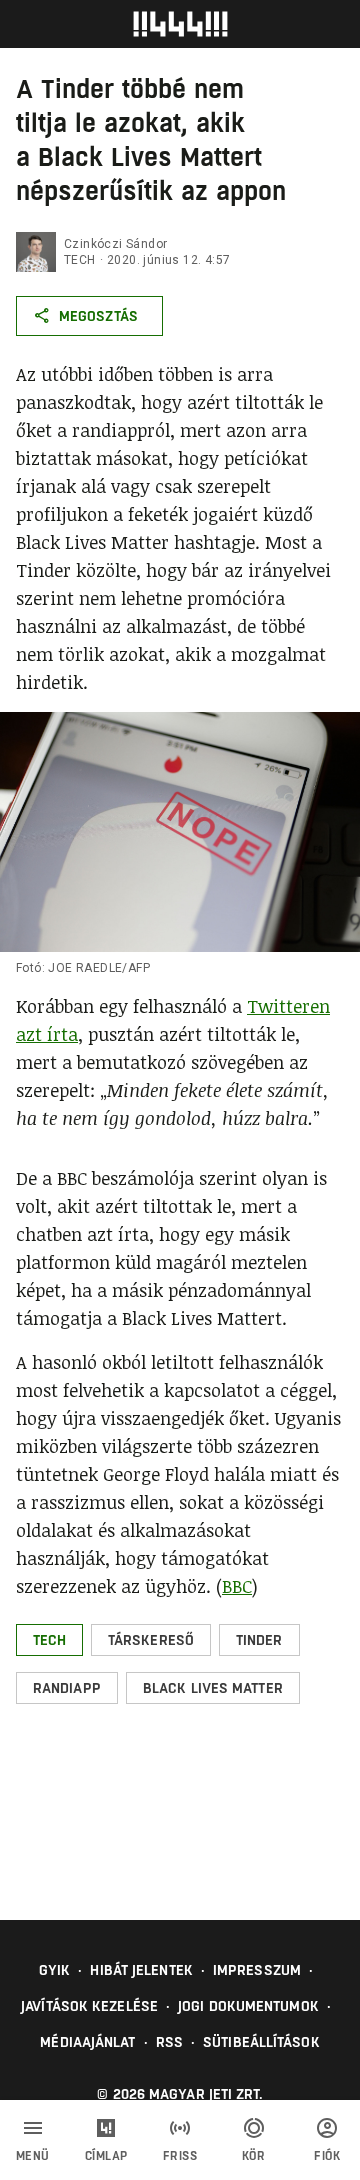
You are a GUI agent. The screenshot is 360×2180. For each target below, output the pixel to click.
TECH (80, 260)
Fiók (327, 2156)
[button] (49, 1640)
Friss (180, 2156)
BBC (237, 1586)
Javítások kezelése (89, 2006)
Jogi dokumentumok (248, 2006)
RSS (169, 2042)
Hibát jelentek (141, 1970)
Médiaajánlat (87, 2042)
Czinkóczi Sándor (115, 244)
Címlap (106, 2156)
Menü (33, 2156)
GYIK (54, 1970)
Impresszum (257, 1970)
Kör (254, 2156)
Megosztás (98, 316)
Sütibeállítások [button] (261, 2042)
